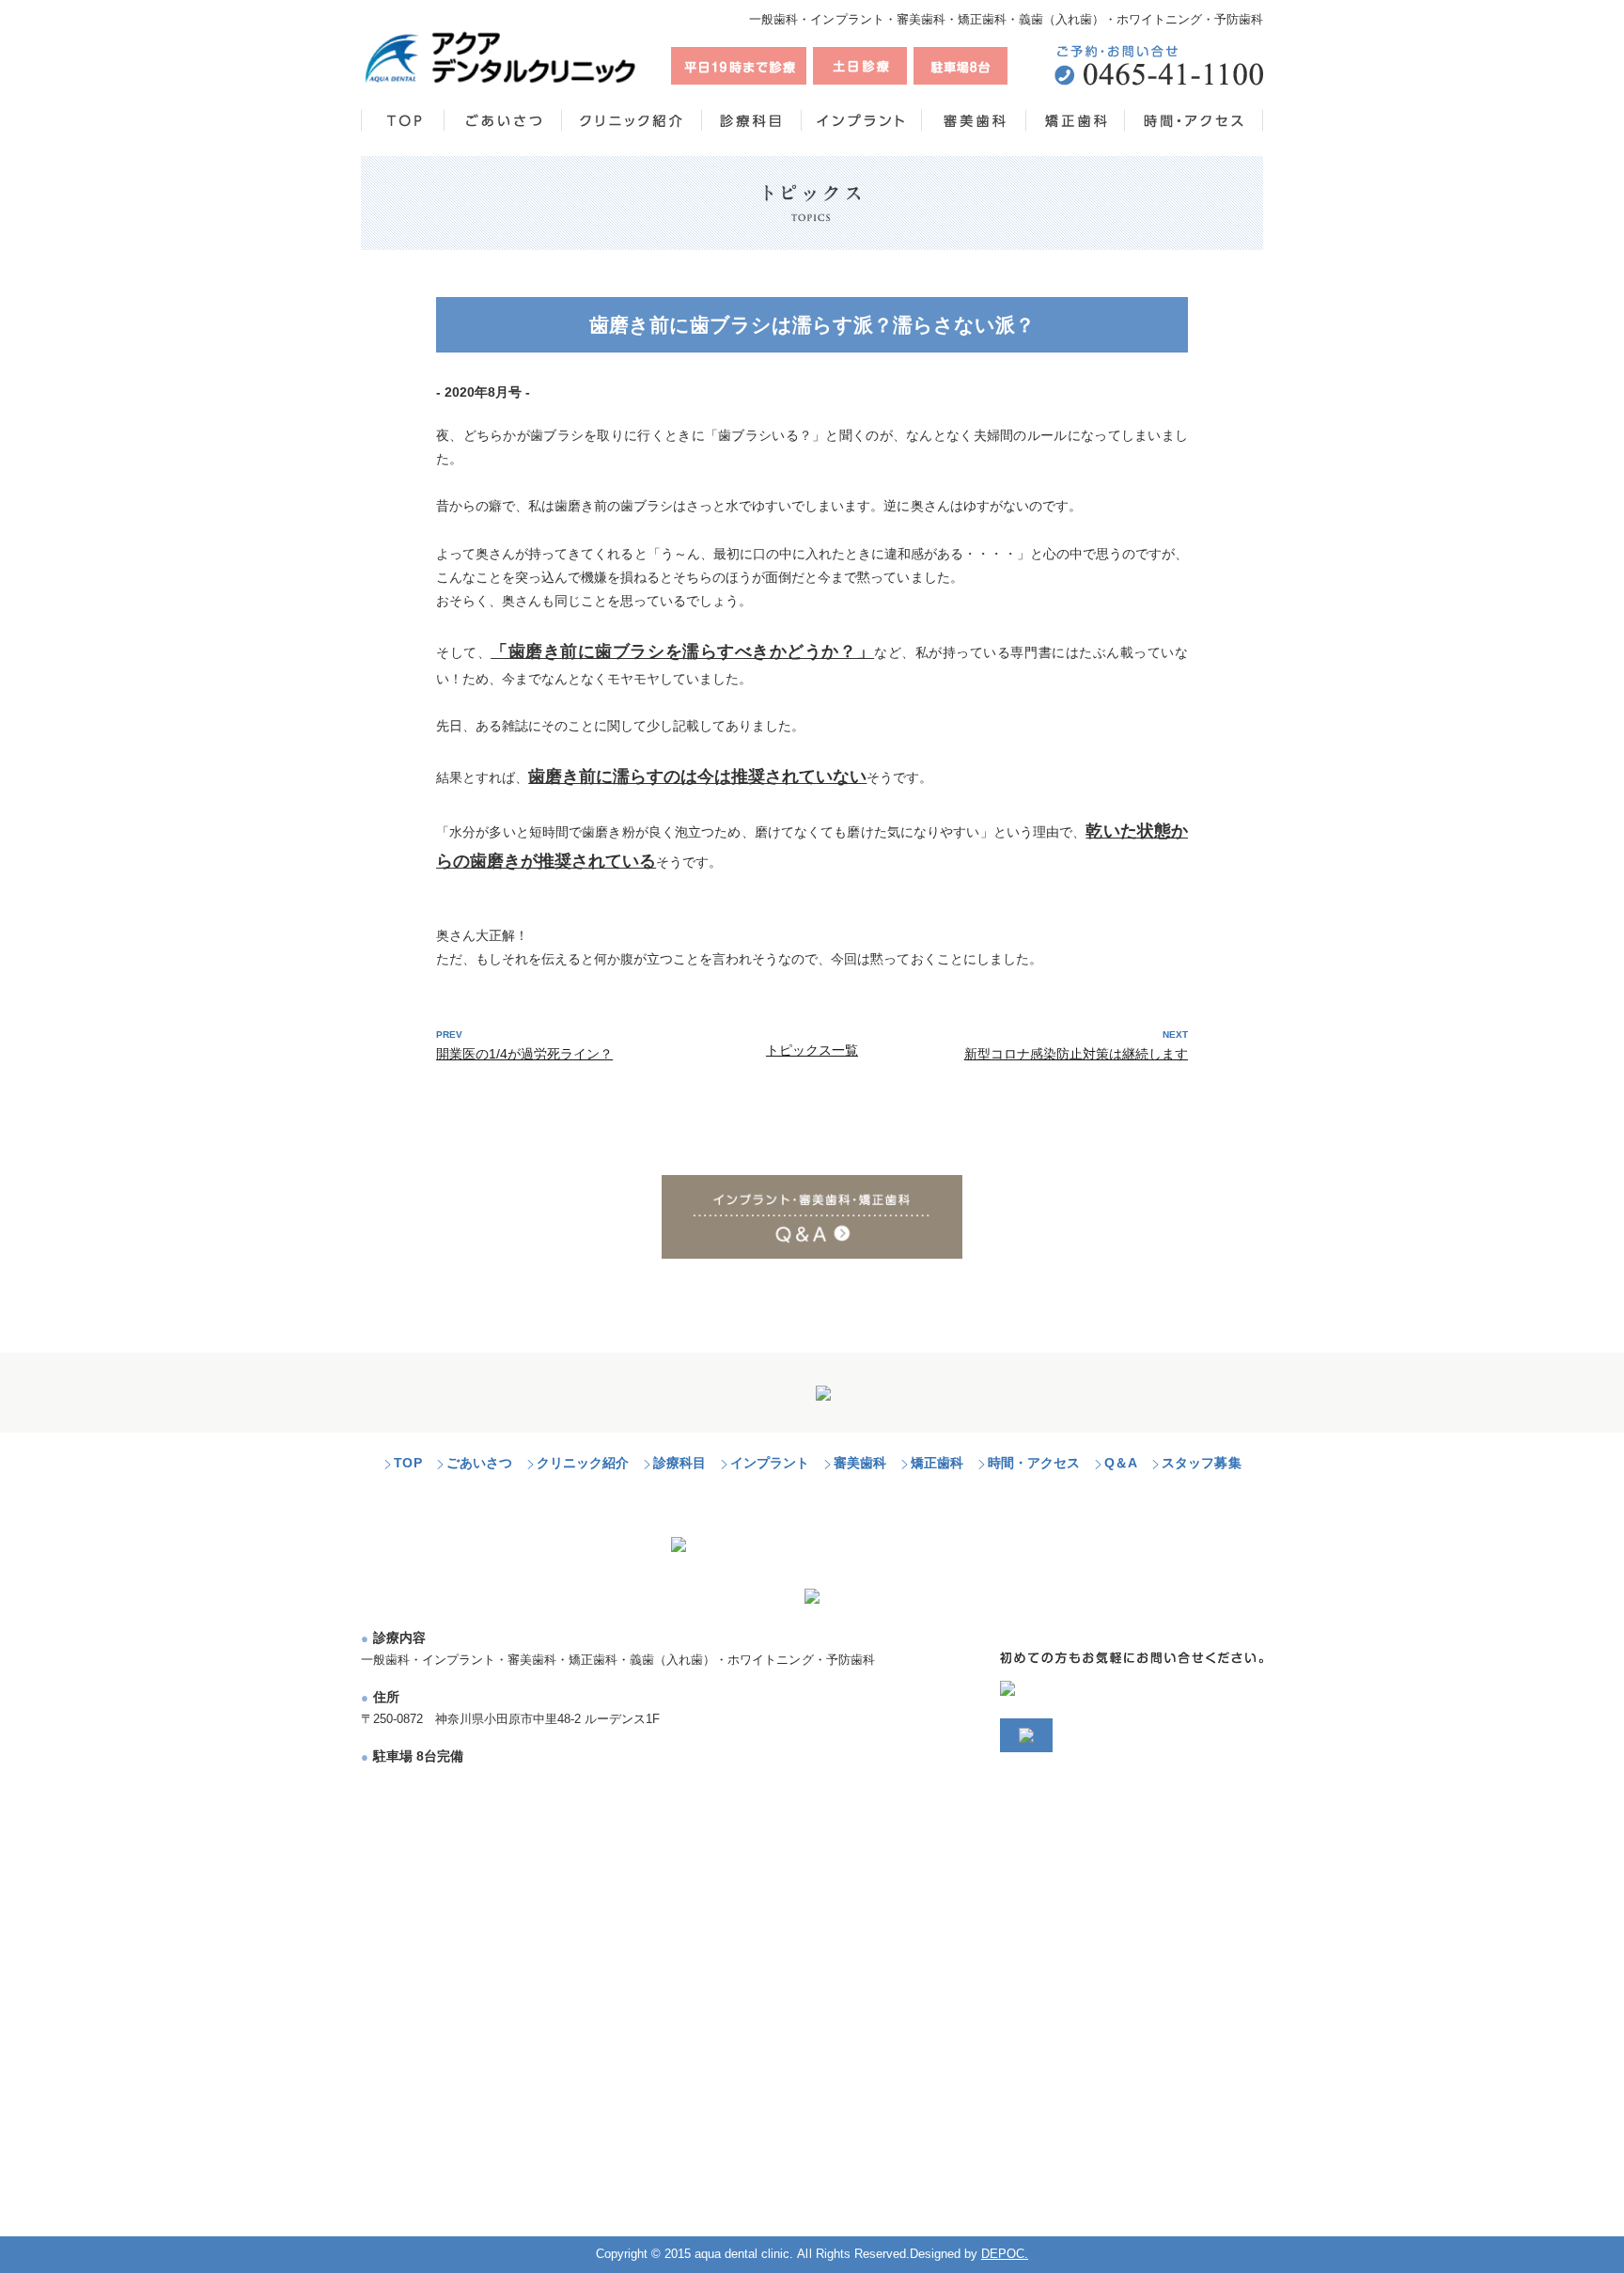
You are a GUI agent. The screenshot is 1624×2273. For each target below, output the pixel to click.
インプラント (770, 1463)
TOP (407, 1463)
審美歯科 (860, 1463)
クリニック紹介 (583, 1463)
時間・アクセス (1034, 1463)
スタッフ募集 (1201, 1463)
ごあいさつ (479, 1463)
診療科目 (679, 1463)
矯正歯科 (937, 1463)
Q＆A (1121, 1463)
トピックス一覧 (812, 1050)
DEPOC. (1005, 2254)
